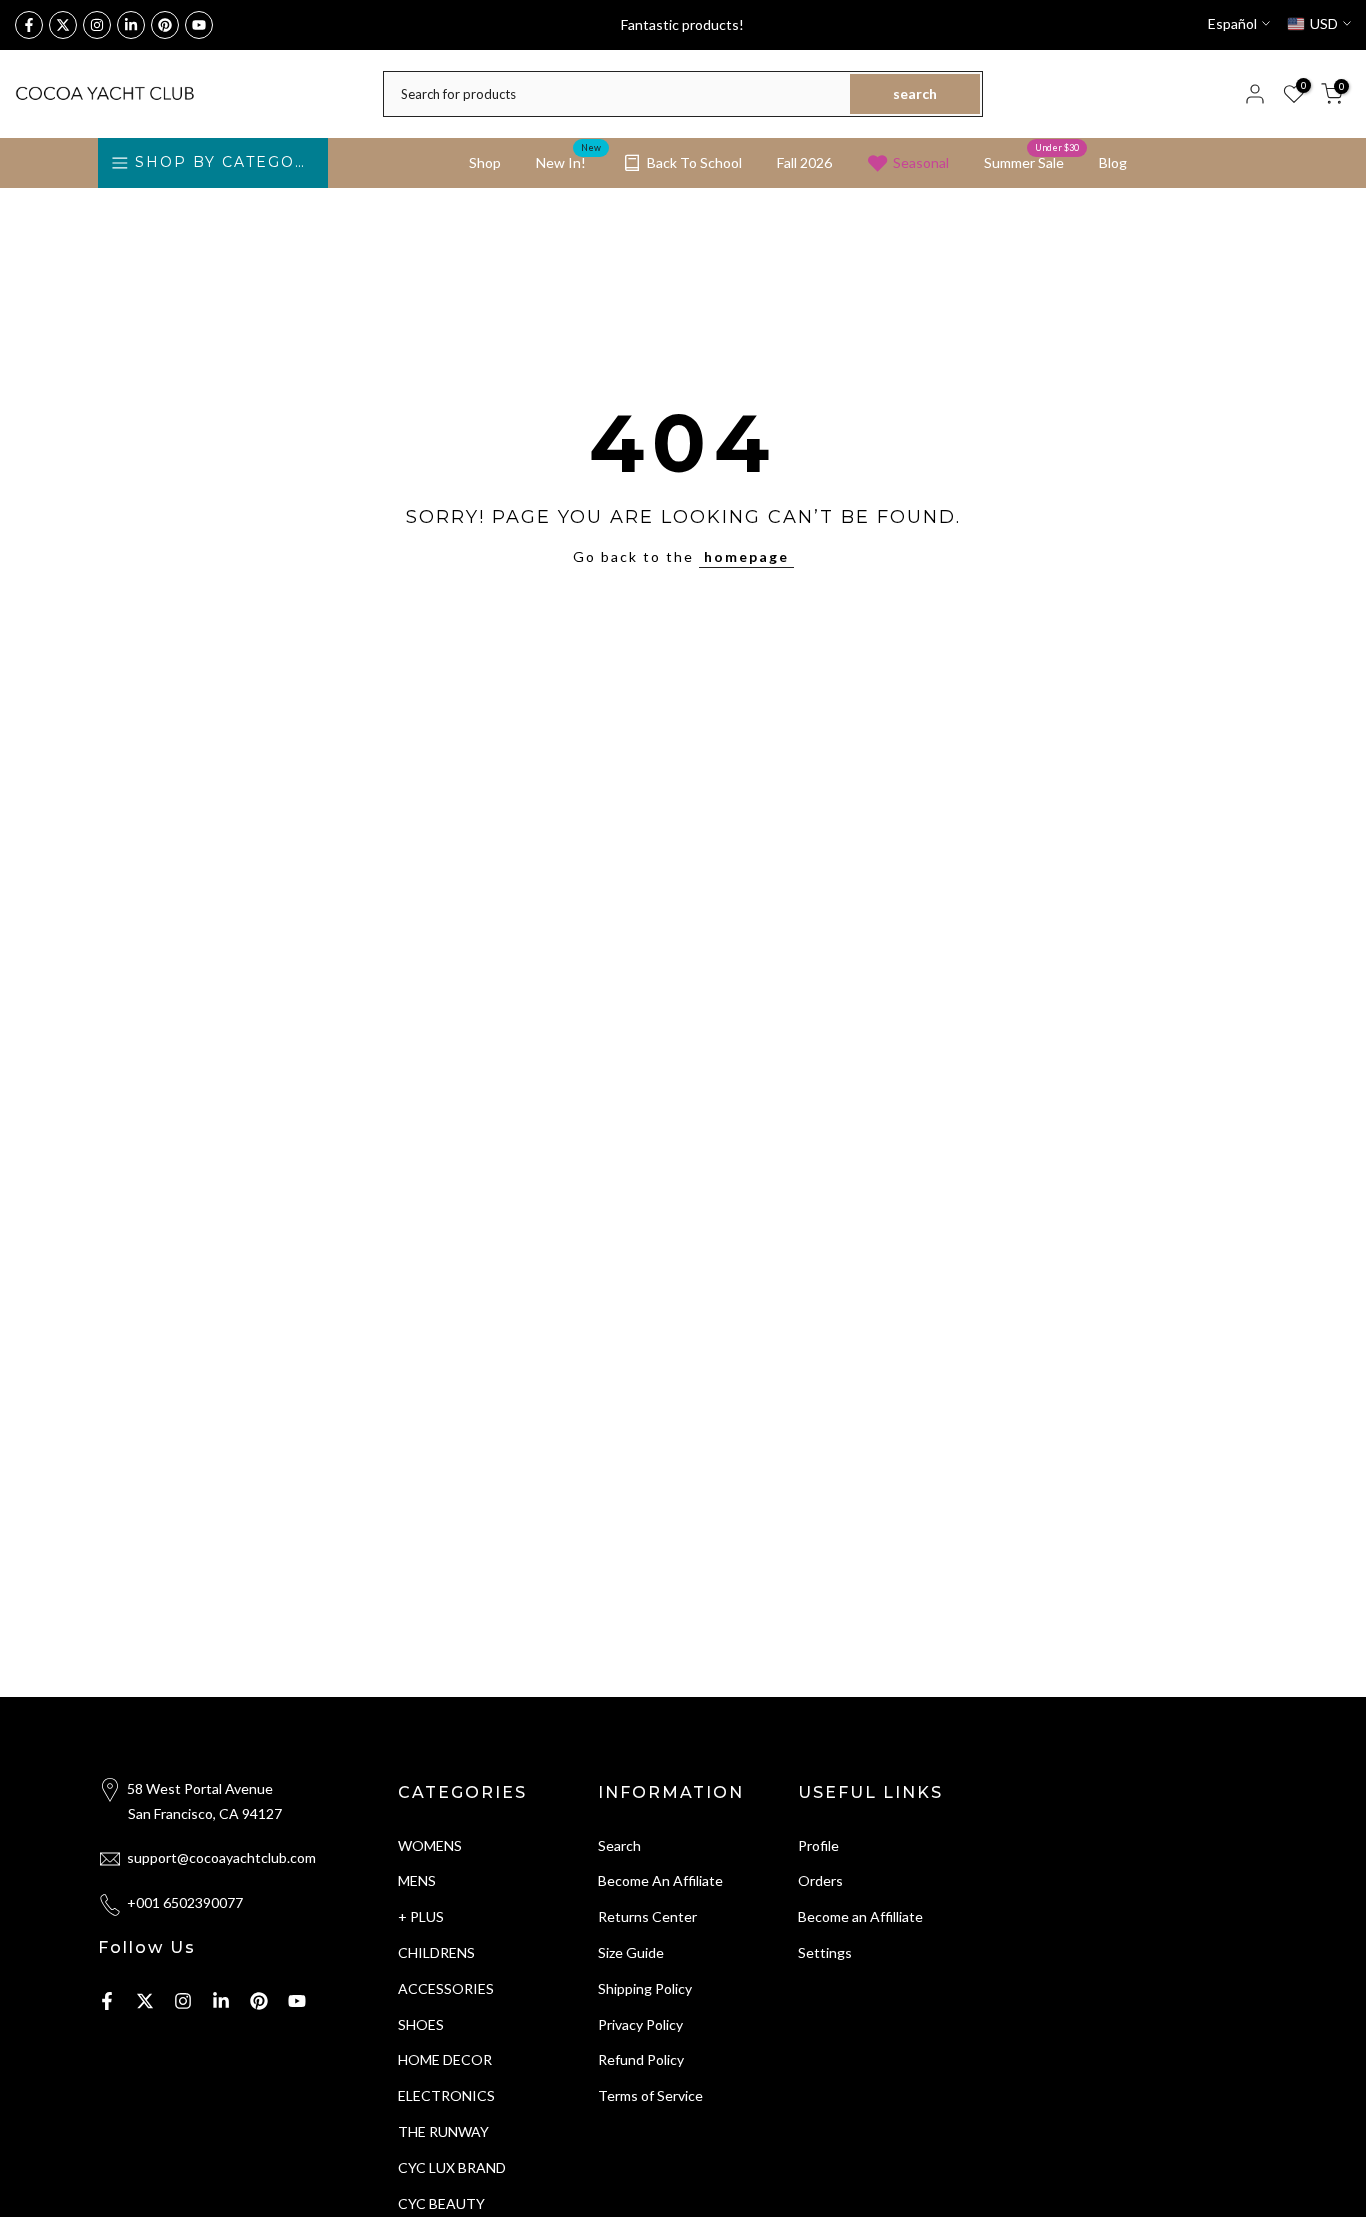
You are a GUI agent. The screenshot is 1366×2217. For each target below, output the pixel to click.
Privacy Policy (640, 2024)
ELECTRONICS (446, 2095)
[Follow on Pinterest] (165, 25)
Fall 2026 (804, 162)
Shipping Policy (645, 1988)
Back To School (694, 162)
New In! (568, 161)
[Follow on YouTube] (199, 25)
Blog (1113, 162)
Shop (485, 162)
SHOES (421, 2024)
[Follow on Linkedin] (131, 25)
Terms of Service (650, 2095)
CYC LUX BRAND (452, 2167)
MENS (417, 1880)
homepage (746, 556)
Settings (825, 1952)
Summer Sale (1031, 161)
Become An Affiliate (660, 1880)
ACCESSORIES (446, 1988)
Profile (818, 1845)
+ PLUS (421, 1916)
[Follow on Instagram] (97, 25)
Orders (820, 1880)
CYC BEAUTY (441, 2203)
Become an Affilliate (860, 1916)
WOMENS (430, 1845)
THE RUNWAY (443, 2131)
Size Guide (631, 1952)
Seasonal (921, 162)
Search (619, 1845)
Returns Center (647, 1916)
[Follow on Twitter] (63, 25)
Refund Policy (641, 2059)
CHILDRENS (436, 1952)
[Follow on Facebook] (29, 25)
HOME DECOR (445, 2059)
